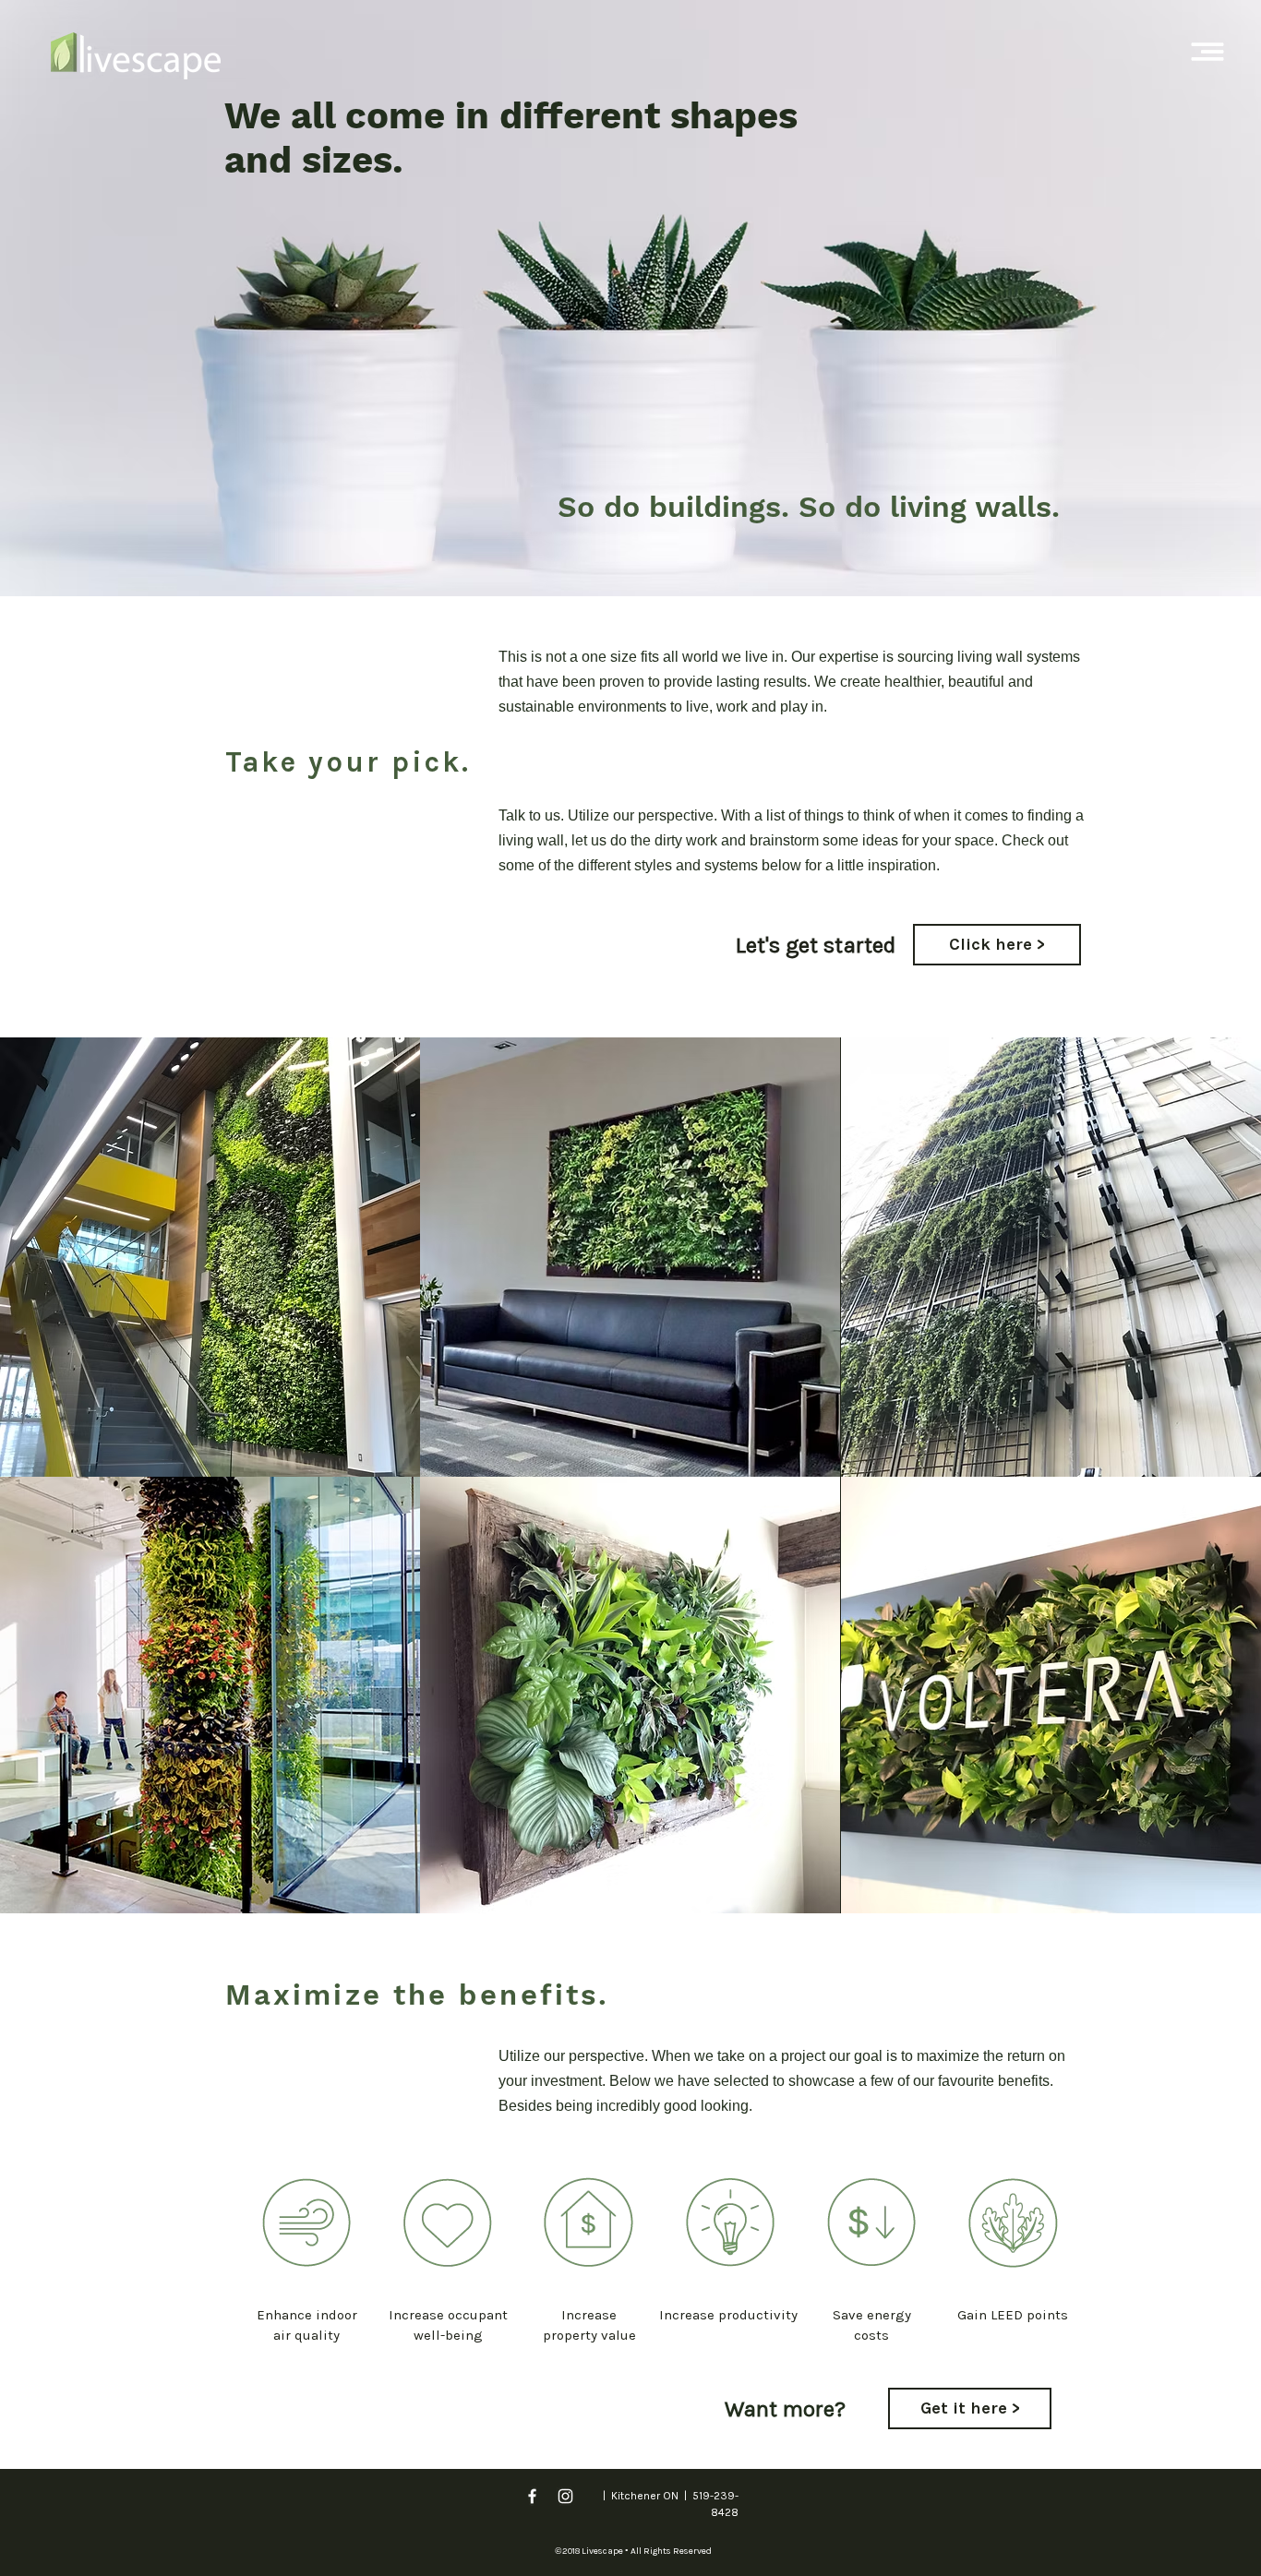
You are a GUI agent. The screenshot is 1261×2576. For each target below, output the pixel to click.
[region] (307, 2223)
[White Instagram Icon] (565, 2496)
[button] (1208, 52)
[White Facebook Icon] (532, 2496)
